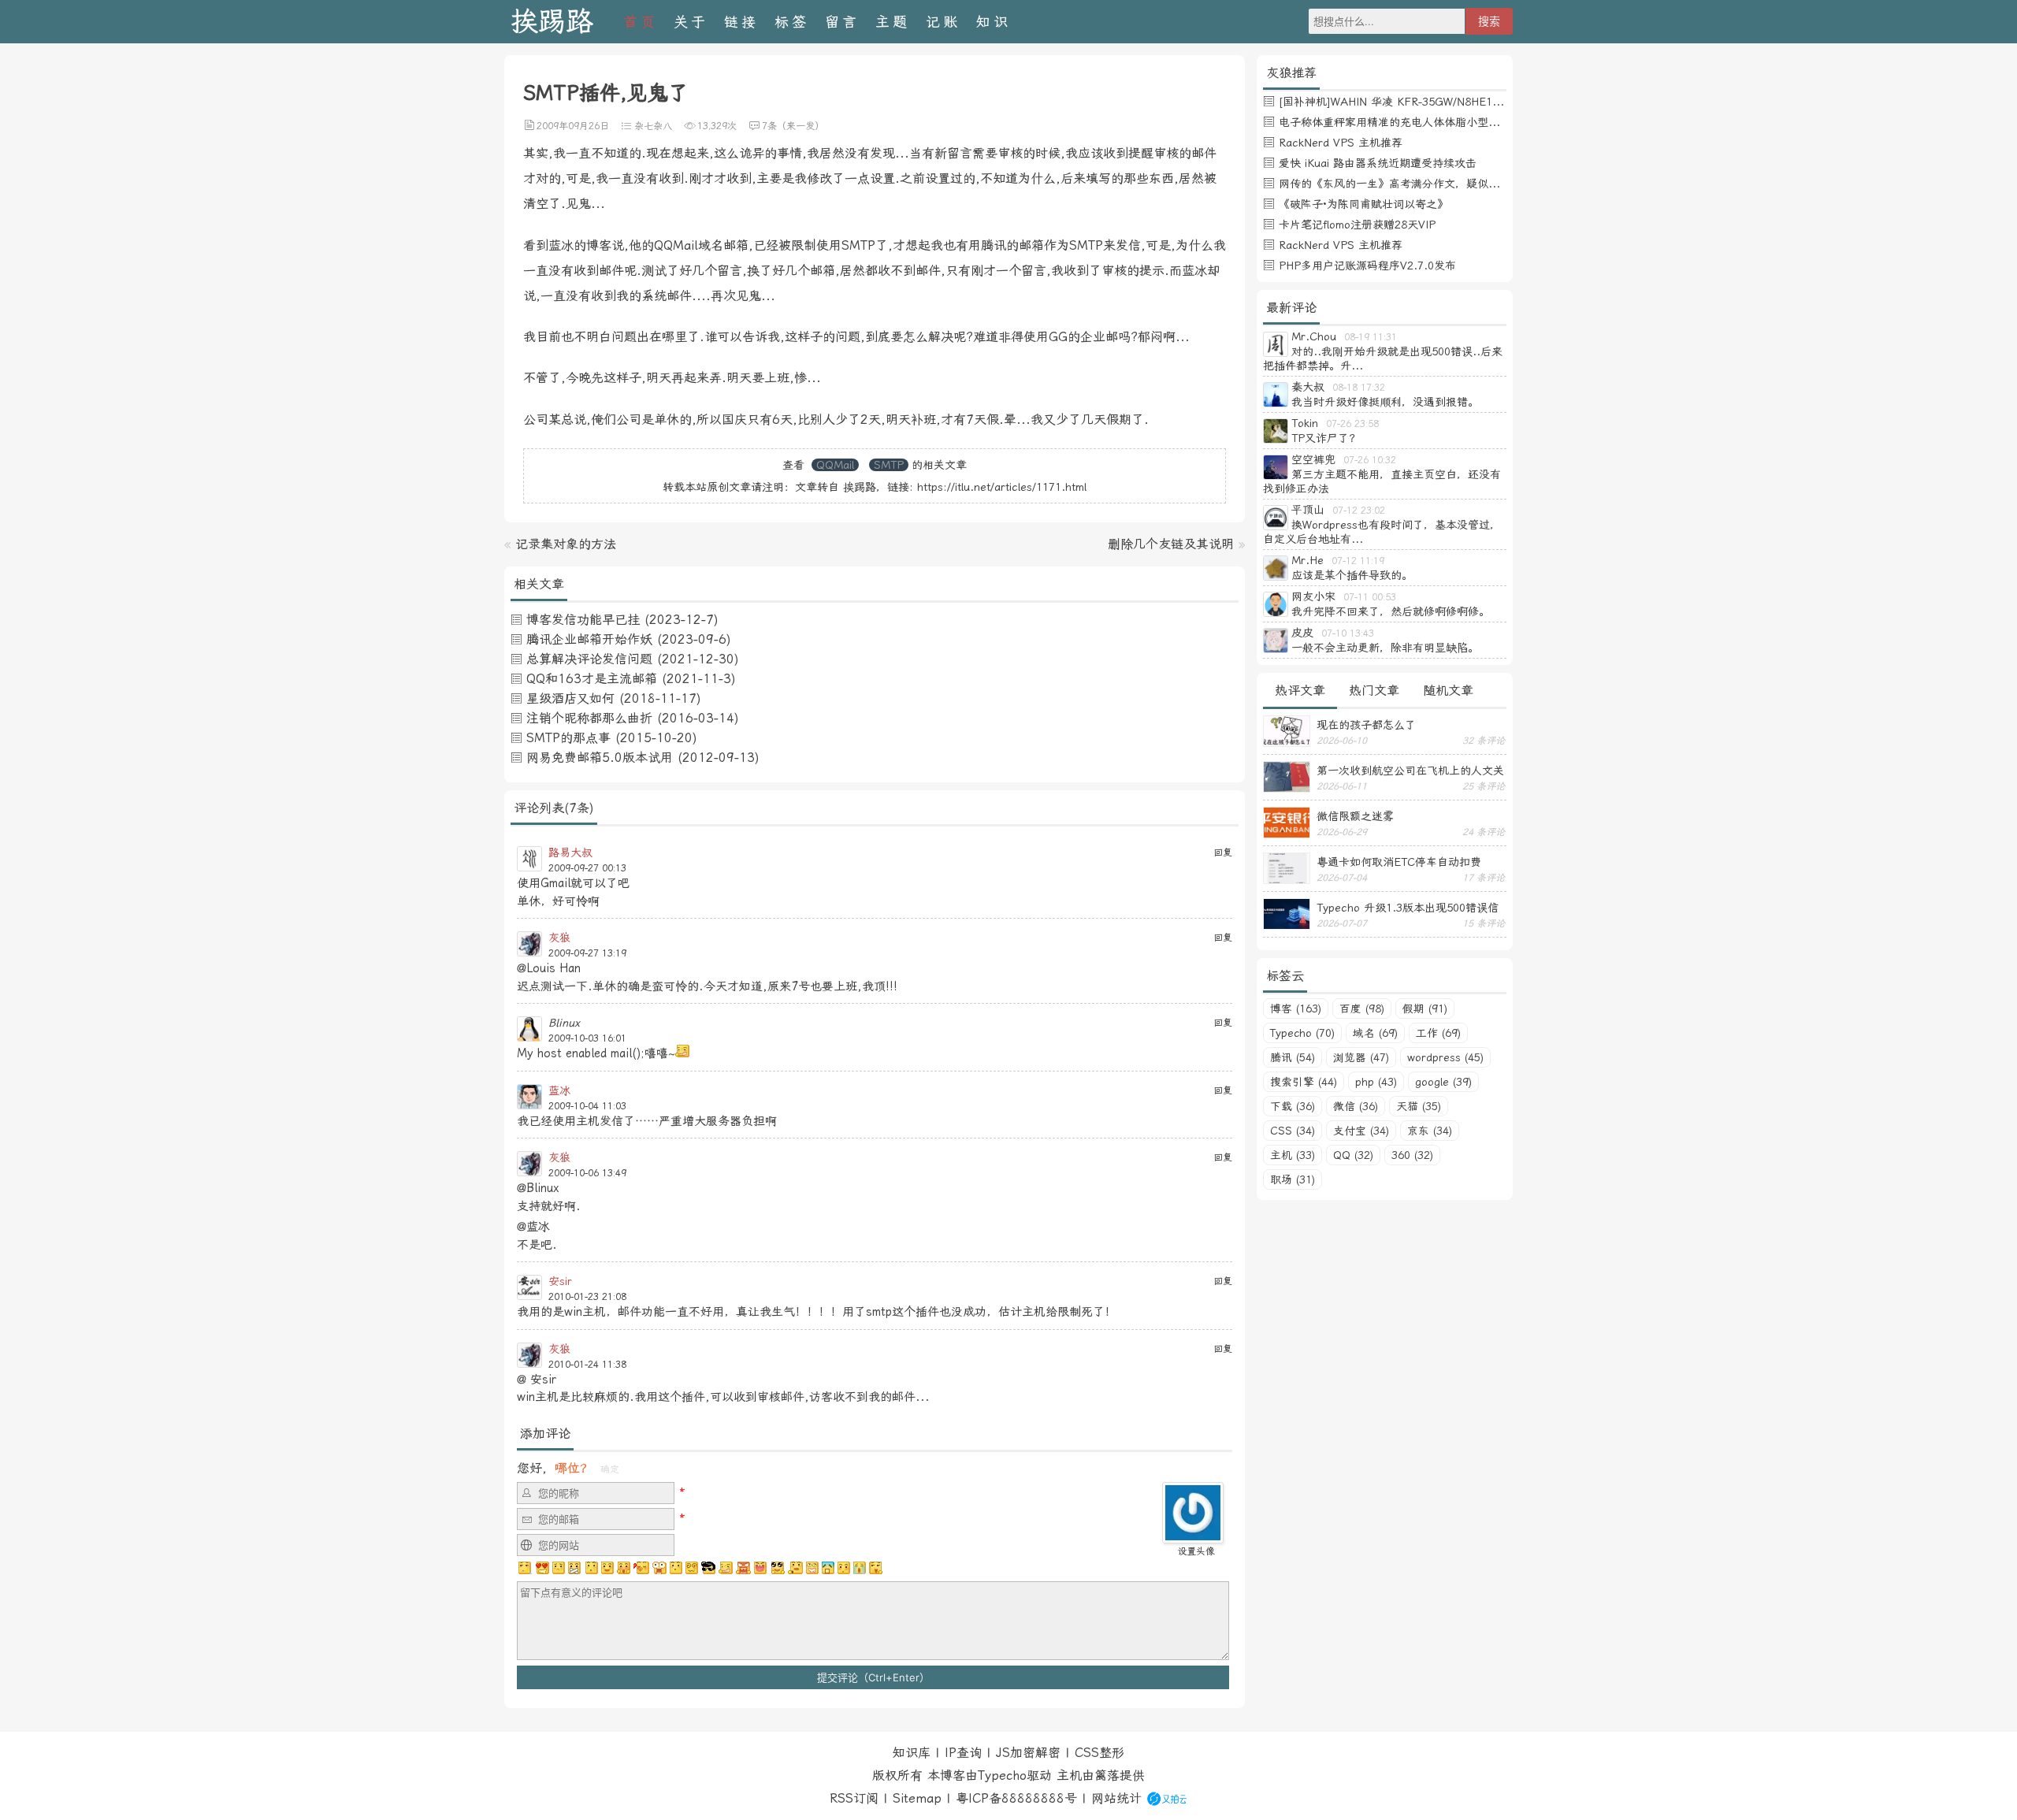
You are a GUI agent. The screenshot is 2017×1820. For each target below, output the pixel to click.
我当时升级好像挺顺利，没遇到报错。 (1385, 402)
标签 (792, 22)
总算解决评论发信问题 (589, 659)
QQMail (835, 465)
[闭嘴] (574, 1568)
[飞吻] (641, 1568)
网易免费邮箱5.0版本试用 (600, 758)
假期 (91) (1425, 1008)
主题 (893, 22)
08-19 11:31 (1371, 337)
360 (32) (1412, 1155)
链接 (741, 22)
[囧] (828, 1568)
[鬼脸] (591, 1568)
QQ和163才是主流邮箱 (592, 679)
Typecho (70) (1302, 1033)
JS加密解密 (1028, 1753)
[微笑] (607, 1568)
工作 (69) (1438, 1033)
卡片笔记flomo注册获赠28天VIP (1357, 225)
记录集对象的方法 (566, 544)
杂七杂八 (653, 126)
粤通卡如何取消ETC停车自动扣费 (1399, 862)
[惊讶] (659, 1568)
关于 (691, 22)
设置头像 (1196, 1551)
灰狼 (559, 938)
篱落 (1107, 1775)
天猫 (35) (1419, 1106)
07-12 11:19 (1358, 561)
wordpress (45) (1445, 1057)
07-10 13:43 (1348, 633)
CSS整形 (1100, 1753)
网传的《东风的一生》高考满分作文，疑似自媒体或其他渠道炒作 (1439, 184)
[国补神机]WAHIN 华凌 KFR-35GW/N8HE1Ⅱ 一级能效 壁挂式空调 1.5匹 (1460, 102)
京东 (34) (1430, 1131)
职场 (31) (1293, 1179)
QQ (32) (1353, 1155)
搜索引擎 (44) (1304, 1082)
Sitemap (917, 1798)
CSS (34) (1293, 1131)
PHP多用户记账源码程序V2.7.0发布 (1367, 266)
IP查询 (963, 1753)
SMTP (889, 465)
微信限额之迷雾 (1355, 816)
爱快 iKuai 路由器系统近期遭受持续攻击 (1378, 163)
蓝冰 (559, 1090)
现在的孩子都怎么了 (1366, 725)
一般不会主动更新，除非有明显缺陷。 (1385, 648)
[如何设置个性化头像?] (1193, 1536)
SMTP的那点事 (568, 738)
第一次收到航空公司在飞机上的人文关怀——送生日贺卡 (1410, 771)
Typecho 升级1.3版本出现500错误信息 (1408, 908)
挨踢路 (552, 22)
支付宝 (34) (1361, 1131)
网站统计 (1116, 1798)
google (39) (1443, 1082)
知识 (994, 22)
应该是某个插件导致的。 (1352, 575)
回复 (1223, 852)
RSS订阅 (854, 1798)
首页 (641, 22)
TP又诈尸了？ (1326, 438)
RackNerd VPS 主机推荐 (1341, 143)
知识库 (912, 1753)
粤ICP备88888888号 (1016, 1798)
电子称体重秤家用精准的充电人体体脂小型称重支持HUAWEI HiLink (1445, 122)
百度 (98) (1362, 1008)
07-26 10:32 (1370, 460)
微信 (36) (1356, 1106)
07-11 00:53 (1370, 597)
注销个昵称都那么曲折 (589, 718)
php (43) (1376, 1082)
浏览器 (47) (1361, 1057)
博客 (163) (1296, 1008)
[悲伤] (559, 1568)
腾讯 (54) (1293, 1057)
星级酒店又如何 (570, 698)
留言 (842, 22)
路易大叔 (570, 852)
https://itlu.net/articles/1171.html (1002, 487)
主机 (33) (1293, 1155)
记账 (943, 22)
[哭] (860, 1568)
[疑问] (526, 1568)
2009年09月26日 (573, 126)
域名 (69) (1375, 1033)
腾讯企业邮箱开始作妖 (589, 639)
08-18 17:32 (1359, 388)
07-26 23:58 (1352, 424)
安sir (560, 1281)
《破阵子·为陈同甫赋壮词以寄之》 (1363, 204)
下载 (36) (1293, 1106)
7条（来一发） (793, 126)
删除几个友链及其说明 (1171, 544)
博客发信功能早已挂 (583, 620)
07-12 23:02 (1359, 511)
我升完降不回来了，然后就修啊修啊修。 (1391, 611)
